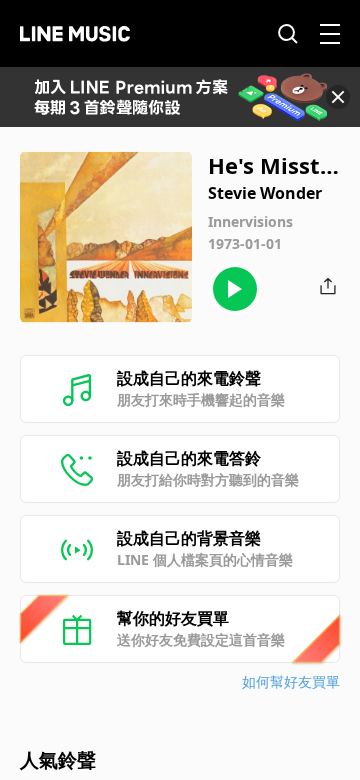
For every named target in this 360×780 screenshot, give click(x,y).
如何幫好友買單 (291, 681)
